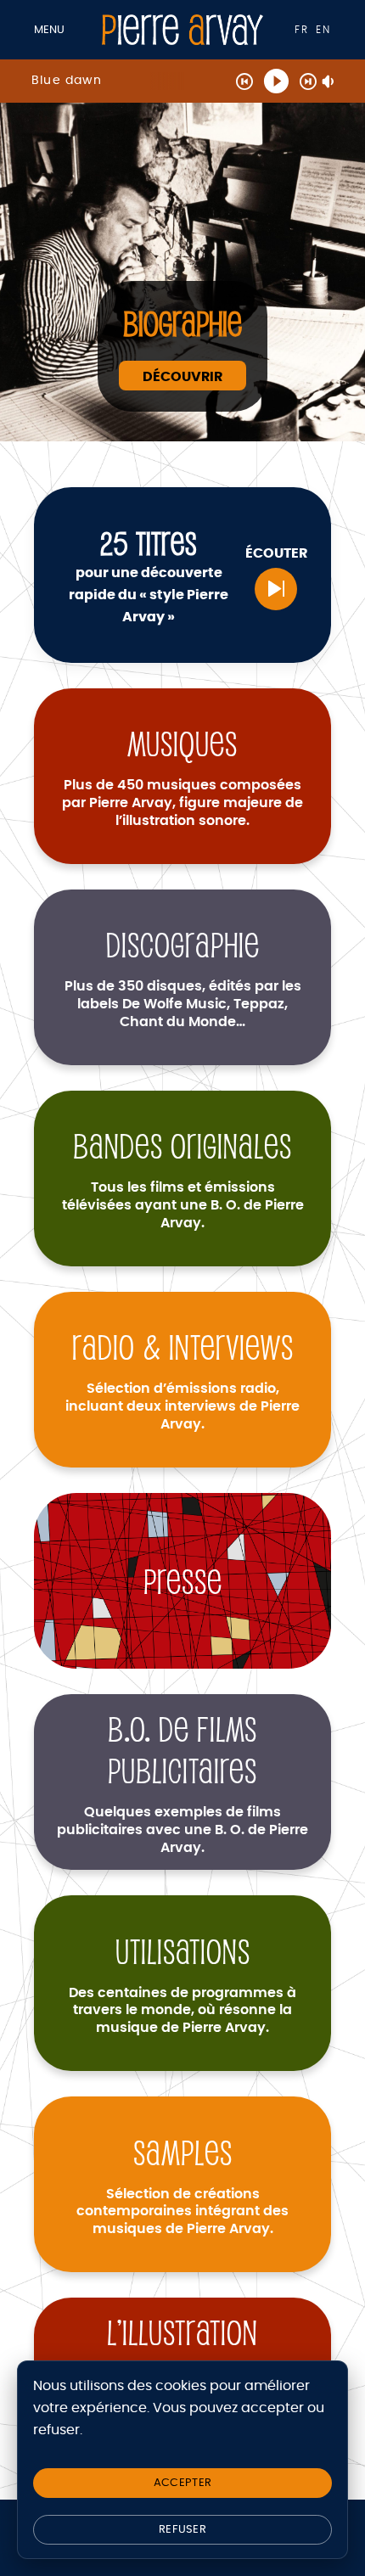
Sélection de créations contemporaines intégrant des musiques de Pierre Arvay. (182, 2212)
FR (302, 30)
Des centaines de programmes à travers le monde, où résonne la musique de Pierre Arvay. (182, 2011)
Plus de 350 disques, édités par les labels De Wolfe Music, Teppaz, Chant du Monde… (183, 1004)
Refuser (182, 2530)
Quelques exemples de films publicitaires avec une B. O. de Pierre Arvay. (182, 1830)
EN (323, 30)
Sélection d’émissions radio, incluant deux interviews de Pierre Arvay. (182, 1406)
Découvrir (182, 377)
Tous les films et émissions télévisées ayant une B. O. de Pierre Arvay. (183, 1205)
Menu (49, 30)
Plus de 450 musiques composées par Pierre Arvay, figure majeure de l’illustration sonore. (182, 803)
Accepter (182, 2483)
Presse (183, 1581)
